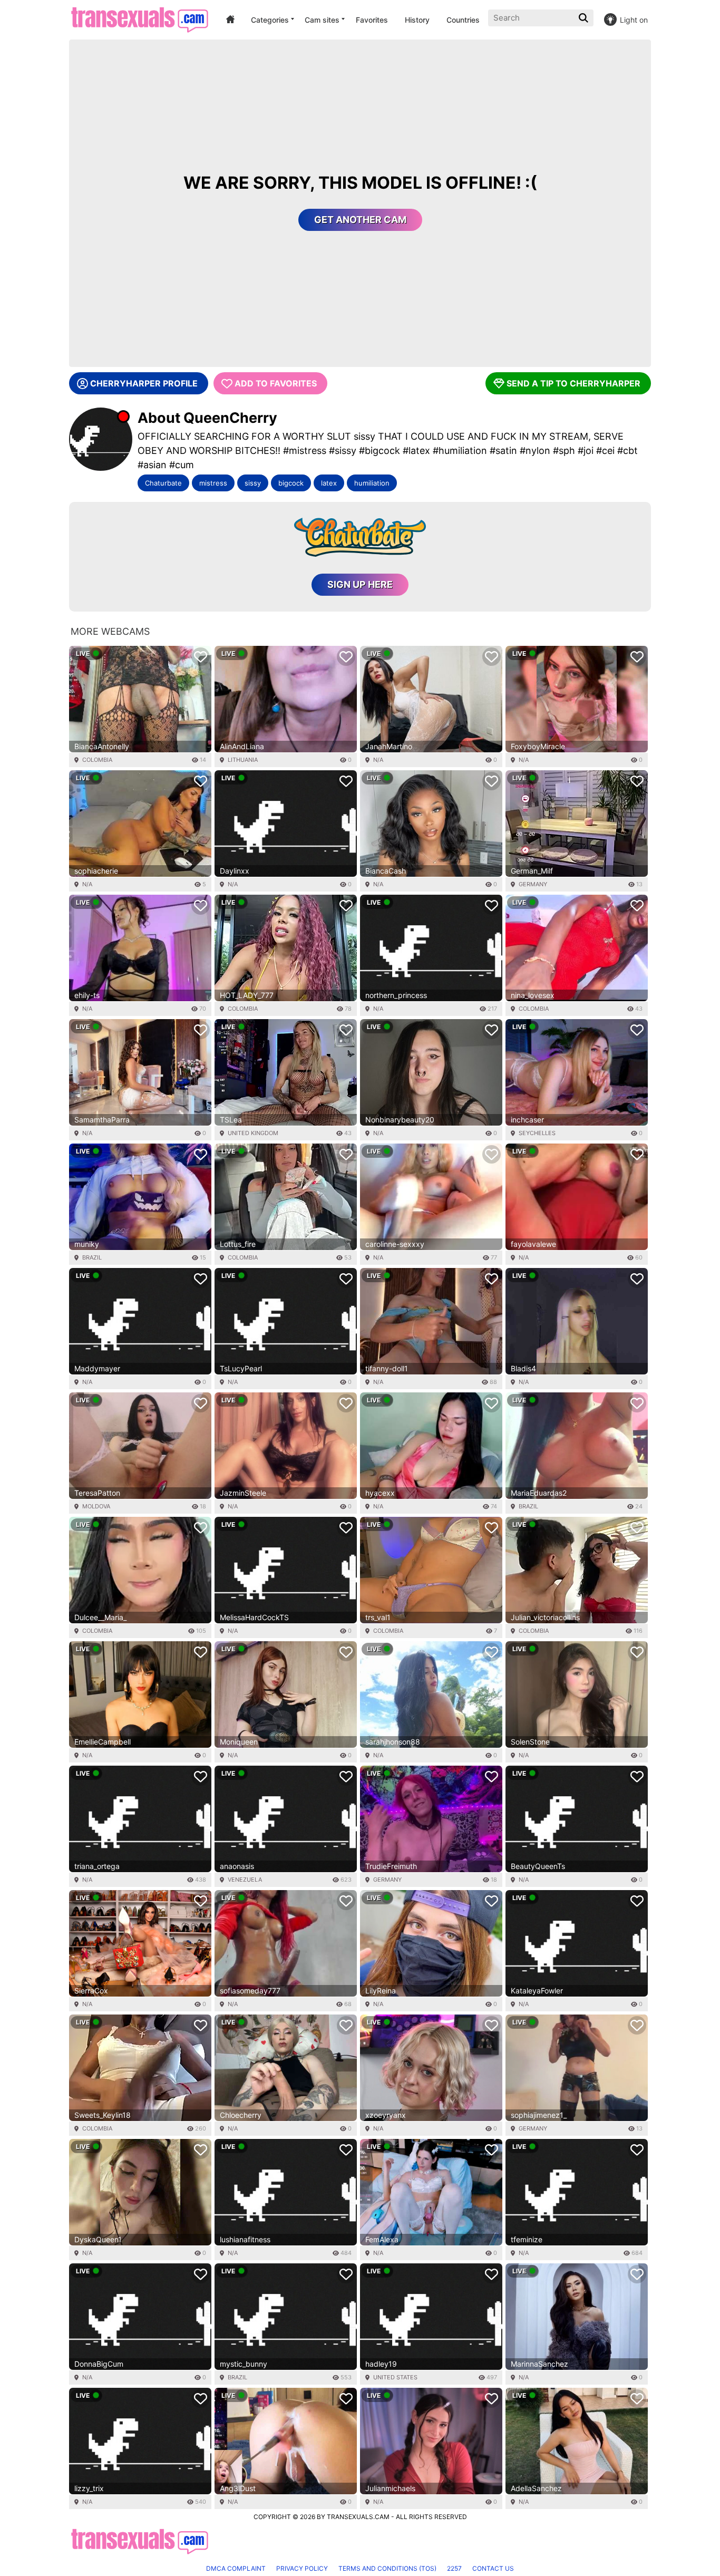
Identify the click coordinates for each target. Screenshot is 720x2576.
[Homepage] (139, 20)
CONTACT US (493, 2568)
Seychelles (537, 1133)
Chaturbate (163, 483)
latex (329, 483)
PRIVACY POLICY (302, 2568)
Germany (533, 884)
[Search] (585, 18)
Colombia (97, 760)
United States (395, 2377)
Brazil (92, 1257)
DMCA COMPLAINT (236, 2568)
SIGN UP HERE (360, 584)
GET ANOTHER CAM (360, 220)
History (417, 20)
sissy (253, 483)
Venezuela (245, 1880)
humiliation (372, 483)
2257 (454, 2568)
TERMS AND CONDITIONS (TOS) (387, 2568)
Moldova (96, 1506)
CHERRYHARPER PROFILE (144, 383)
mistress (213, 483)
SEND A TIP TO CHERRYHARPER (573, 383)
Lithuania (243, 760)
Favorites (372, 20)
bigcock (291, 483)
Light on (634, 20)
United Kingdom (253, 1133)
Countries (463, 20)
